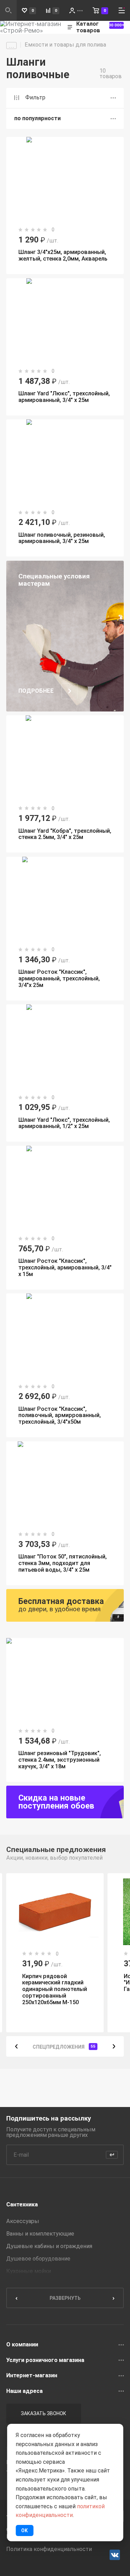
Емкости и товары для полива (65, 45)
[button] (16, 2046)
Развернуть (65, 2298)
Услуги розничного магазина (45, 2360)
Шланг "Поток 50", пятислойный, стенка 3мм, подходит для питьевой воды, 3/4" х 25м (63, 1563)
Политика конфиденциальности (49, 2549)
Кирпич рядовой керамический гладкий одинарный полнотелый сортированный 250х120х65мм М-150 (55, 1989)
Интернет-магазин (32, 2376)
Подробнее (36, 691)
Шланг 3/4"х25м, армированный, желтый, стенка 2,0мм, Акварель (63, 255)
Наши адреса (24, 2391)
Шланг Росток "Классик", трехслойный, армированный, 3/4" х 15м (65, 1268)
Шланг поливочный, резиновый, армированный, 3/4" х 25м (62, 538)
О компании (22, 2345)
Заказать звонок (44, 2413)
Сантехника (22, 2204)
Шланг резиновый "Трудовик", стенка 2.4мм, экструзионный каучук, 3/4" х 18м (60, 1760)
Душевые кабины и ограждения (49, 2246)
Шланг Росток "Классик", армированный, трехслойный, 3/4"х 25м (59, 978)
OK (24, 2530)
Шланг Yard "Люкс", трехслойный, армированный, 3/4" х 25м (64, 397)
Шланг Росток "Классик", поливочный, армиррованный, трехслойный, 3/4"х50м (60, 1415)
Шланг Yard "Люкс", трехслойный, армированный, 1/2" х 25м (64, 1123)
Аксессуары (23, 2221)
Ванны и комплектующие (40, 2234)
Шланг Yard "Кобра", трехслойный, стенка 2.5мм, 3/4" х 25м (65, 834)
